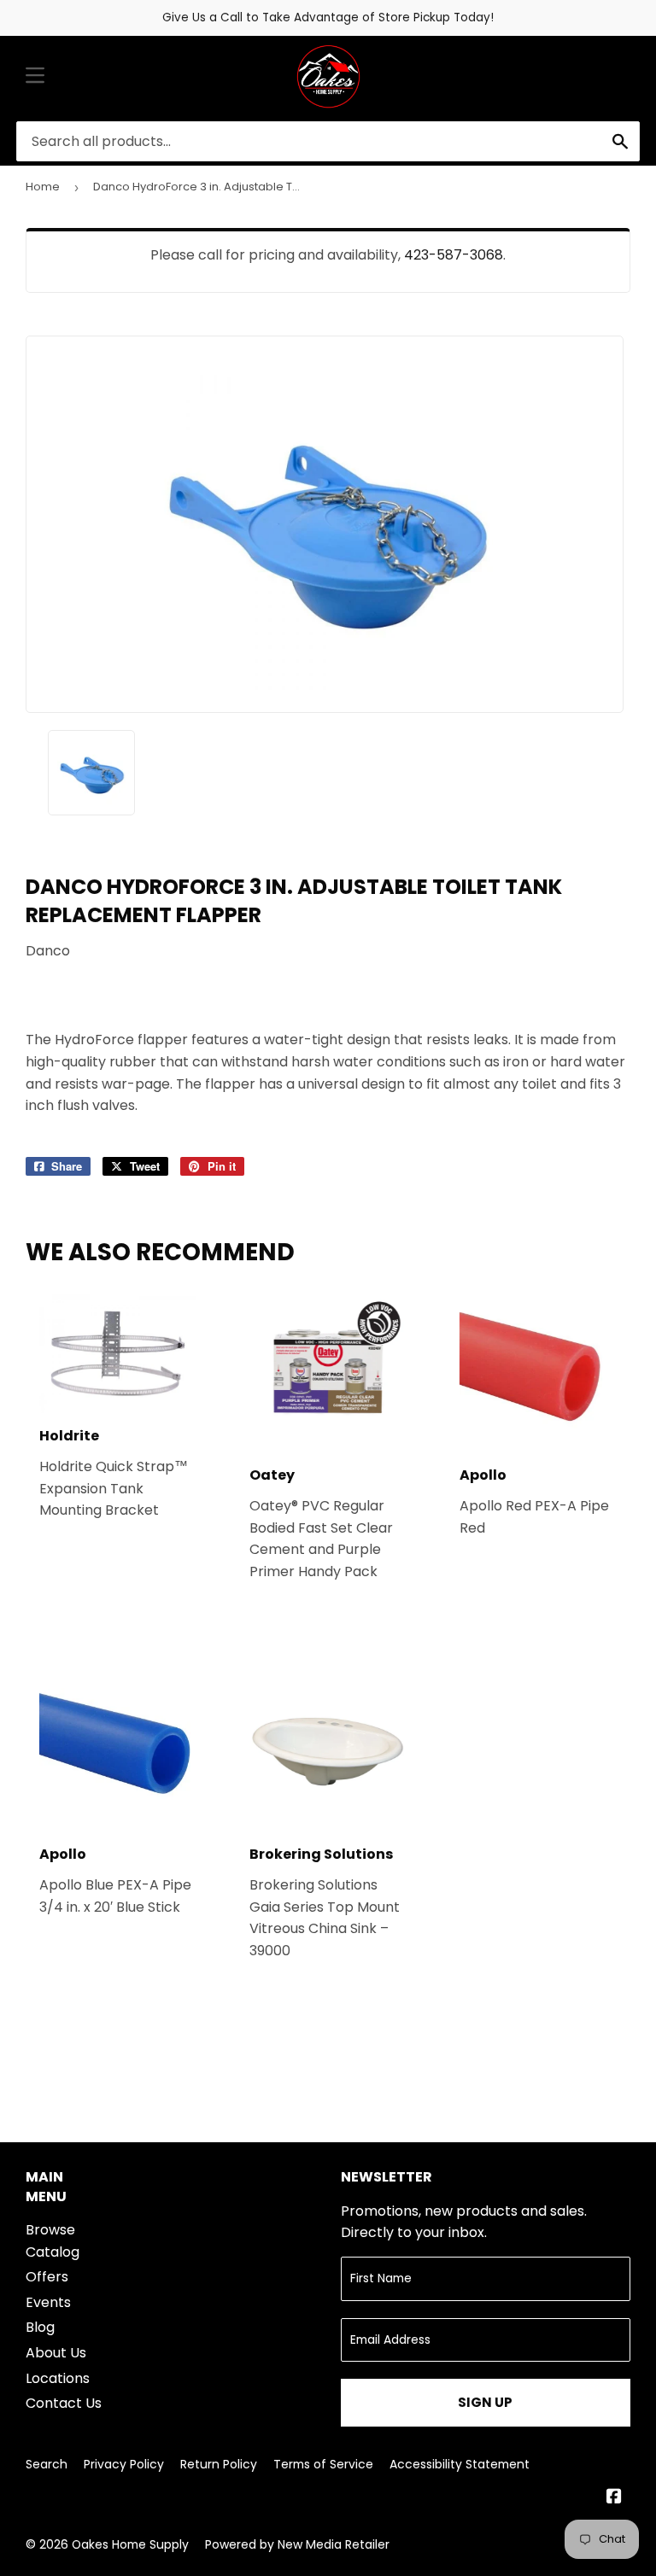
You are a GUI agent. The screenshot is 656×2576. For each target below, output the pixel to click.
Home (43, 187)
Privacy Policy (124, 2464)
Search (47, 2464)
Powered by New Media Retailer (297, 2544)
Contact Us (64, 2403)
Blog (40, 2327)
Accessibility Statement (460, 2464)
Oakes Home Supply (130, 2544)
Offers (47, 2277)
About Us (56, 2353)
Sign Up (485, 2402)
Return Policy (219, 2464)
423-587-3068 (454, 255)
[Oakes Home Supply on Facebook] (614, 2498)
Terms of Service (323, 2464)
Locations (58, 2378)
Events (48, 2302)
